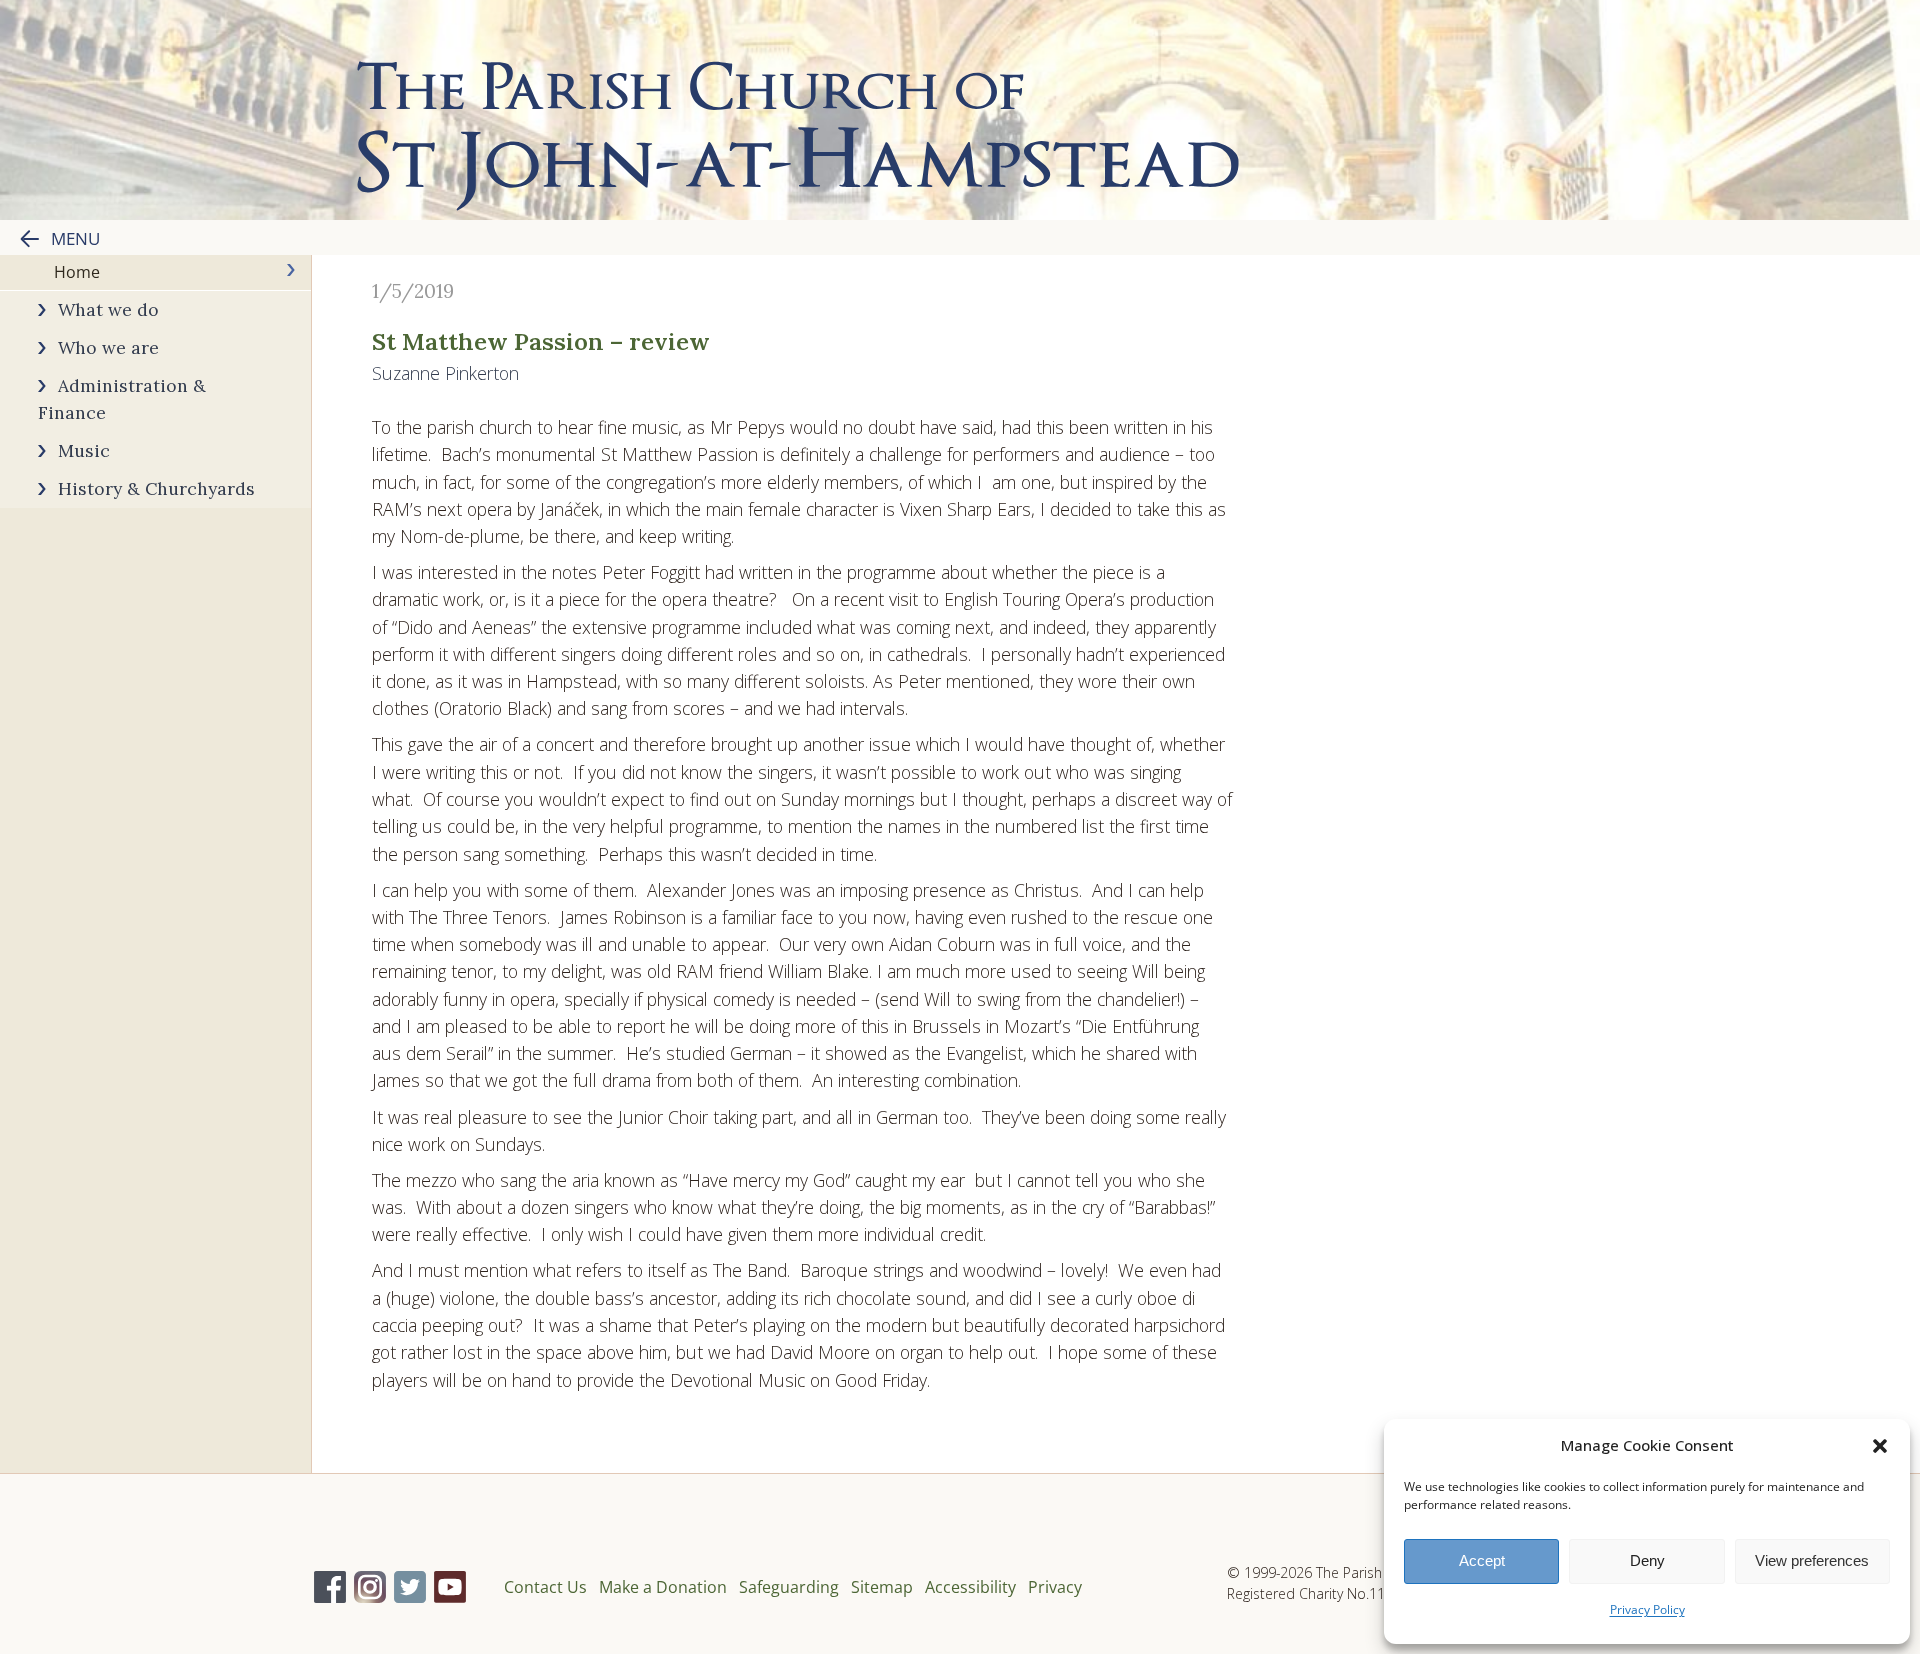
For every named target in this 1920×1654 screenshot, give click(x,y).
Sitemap (882, 1587)
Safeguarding (789, 1587)
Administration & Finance (122, 399)
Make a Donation (663, 1587)
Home (77, 272)
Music (84, 450)
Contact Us (545, 1587)
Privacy (1055, 1587)
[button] (1880, 1446)
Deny (1647, 1560)
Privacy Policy (1647, 1609)
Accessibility (970, 1587)
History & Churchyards (156, 488)
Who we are (108, 347)
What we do (108, 309)
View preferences (1812, 1560)
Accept (1482, 1560)
